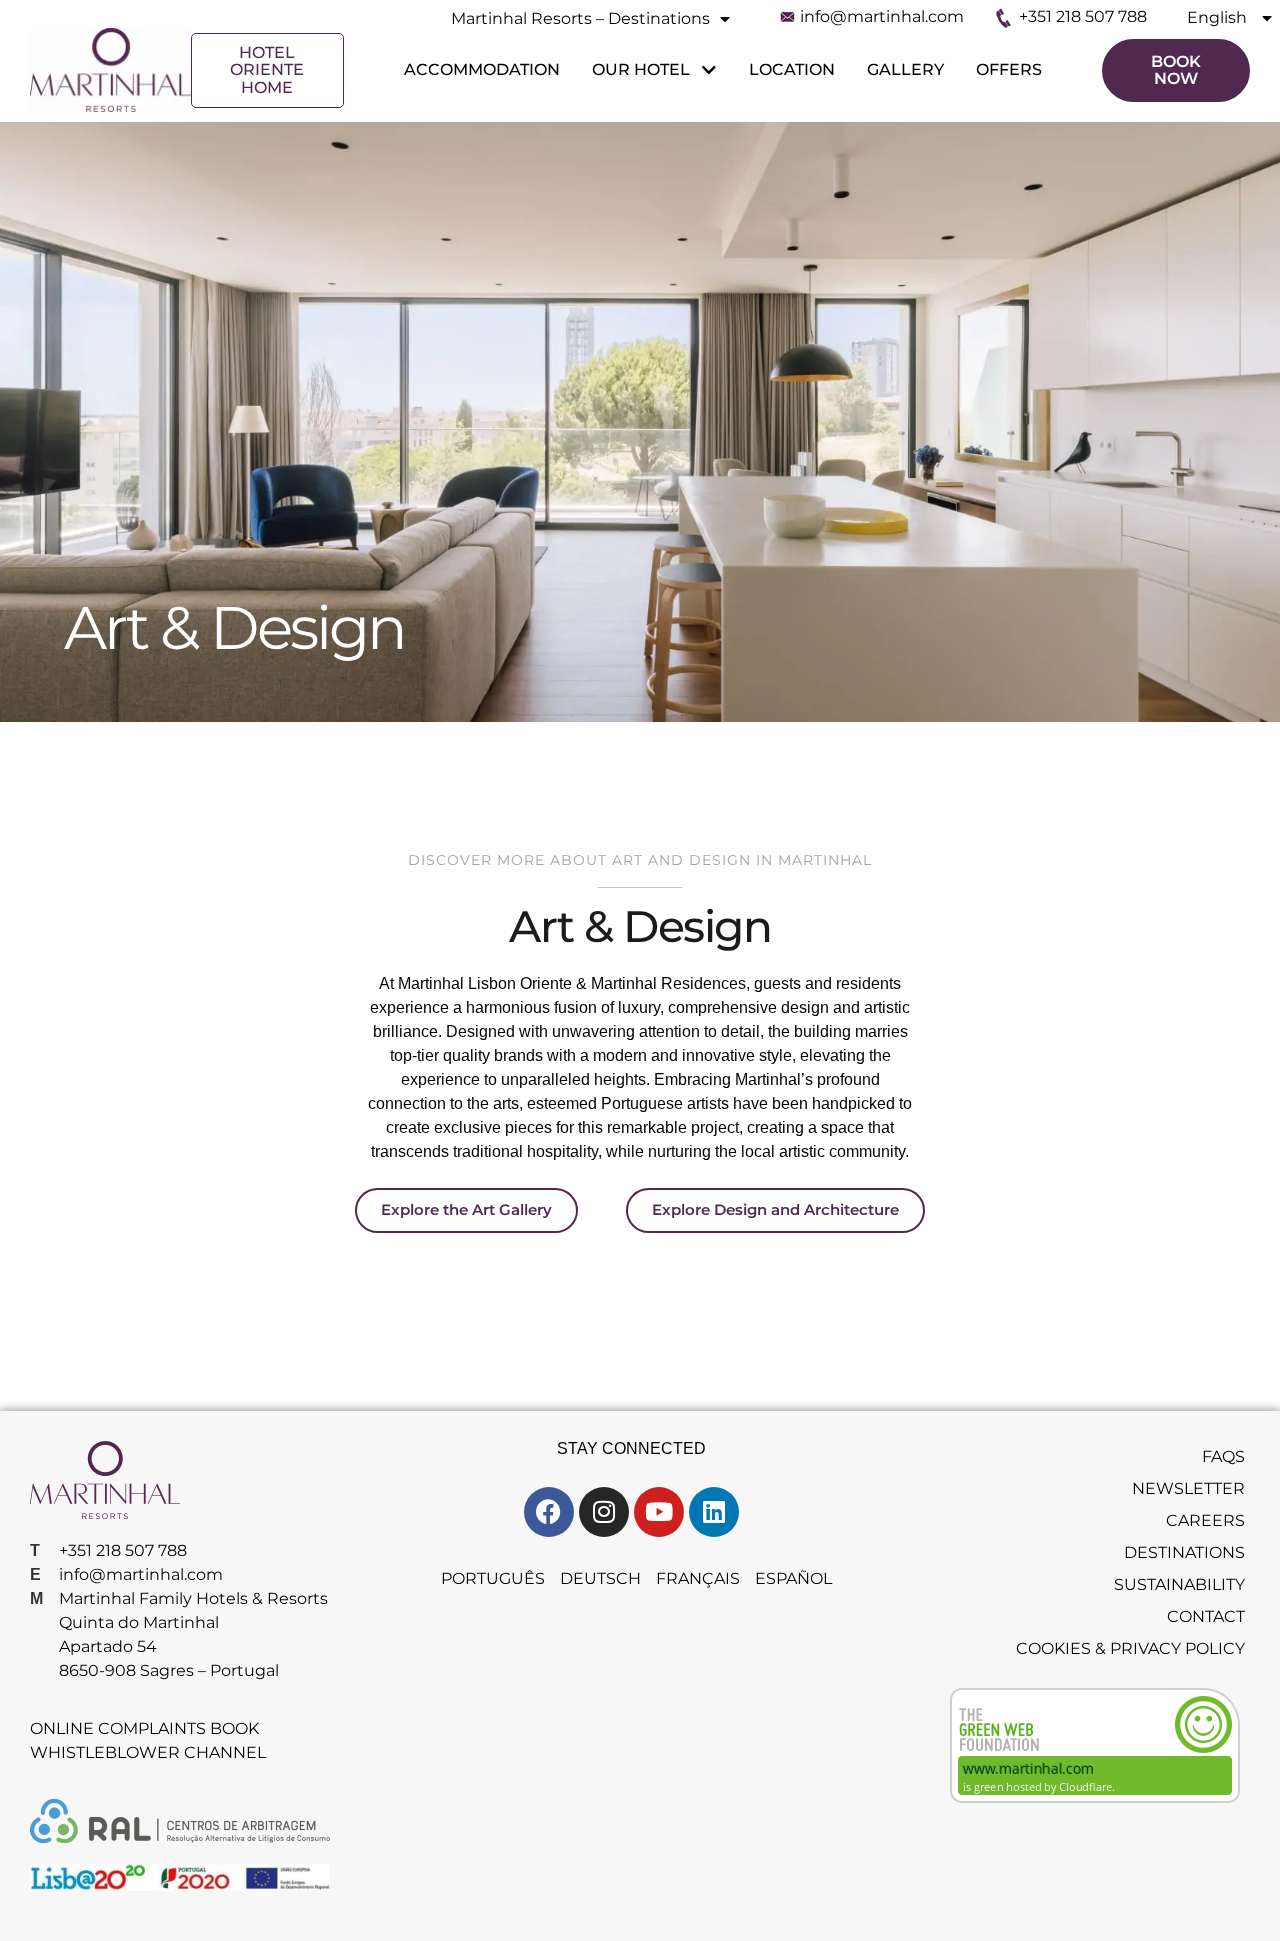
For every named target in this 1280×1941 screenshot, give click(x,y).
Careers (1205, 1520)
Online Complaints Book (144, 1728)
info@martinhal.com (882, 16)
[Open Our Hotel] (706, 70)
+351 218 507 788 (1083, 16)
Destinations (1184, 1552)
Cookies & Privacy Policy (1130, 1648)
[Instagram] (604, 1512)
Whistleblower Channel (148, 1752)
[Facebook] (549, 1512)
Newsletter (1188, 1488)
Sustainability (1179, 1584)
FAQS (1223, 1456)
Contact (1206, 1616)
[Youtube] (659, 1512)
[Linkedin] (714, 1512)
